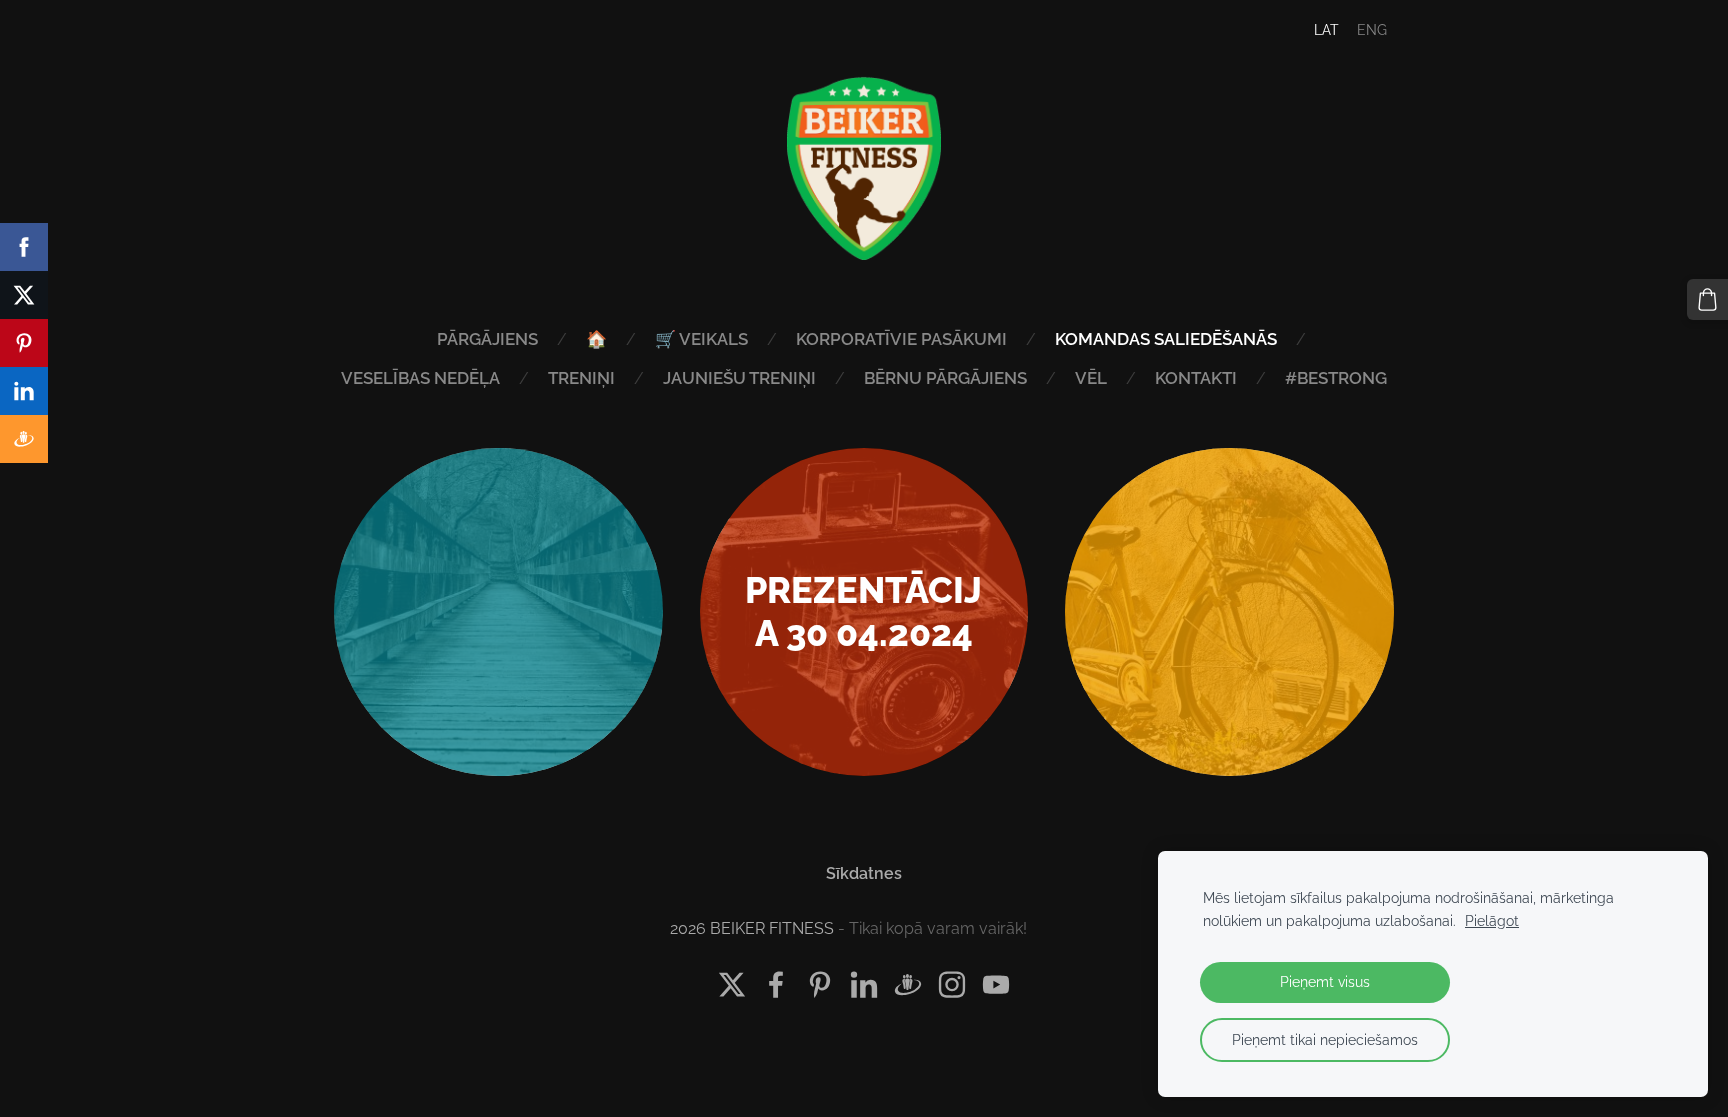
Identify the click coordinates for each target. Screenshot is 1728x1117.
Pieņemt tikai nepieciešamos (1325, 1039)
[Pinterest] (820, 984)
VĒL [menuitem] (1091, 378)
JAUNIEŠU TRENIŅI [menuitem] (739, 378)
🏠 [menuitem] (596, 339)
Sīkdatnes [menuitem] (864, 873)
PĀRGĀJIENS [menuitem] (487, 339)
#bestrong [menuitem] (1336, 378)
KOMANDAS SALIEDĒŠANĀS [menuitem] (1166, 339)
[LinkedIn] (864, 984)
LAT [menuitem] (1326, 30)
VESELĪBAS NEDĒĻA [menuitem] (420, 378)
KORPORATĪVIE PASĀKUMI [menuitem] (901, 339)
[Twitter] (732, 984)
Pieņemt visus (1325, 981)
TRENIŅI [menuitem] (581, 378)
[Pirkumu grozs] (1707, 299)
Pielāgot (1492, 920)
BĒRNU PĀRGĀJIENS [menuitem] (945, 378)
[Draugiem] (908, 984)
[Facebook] (776, 984)
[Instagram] (952, 984)
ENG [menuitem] (1372, 30)
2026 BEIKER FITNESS (752, 928)
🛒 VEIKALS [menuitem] (701, 339)
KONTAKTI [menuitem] (1196, 378)
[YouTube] (996, 984)
